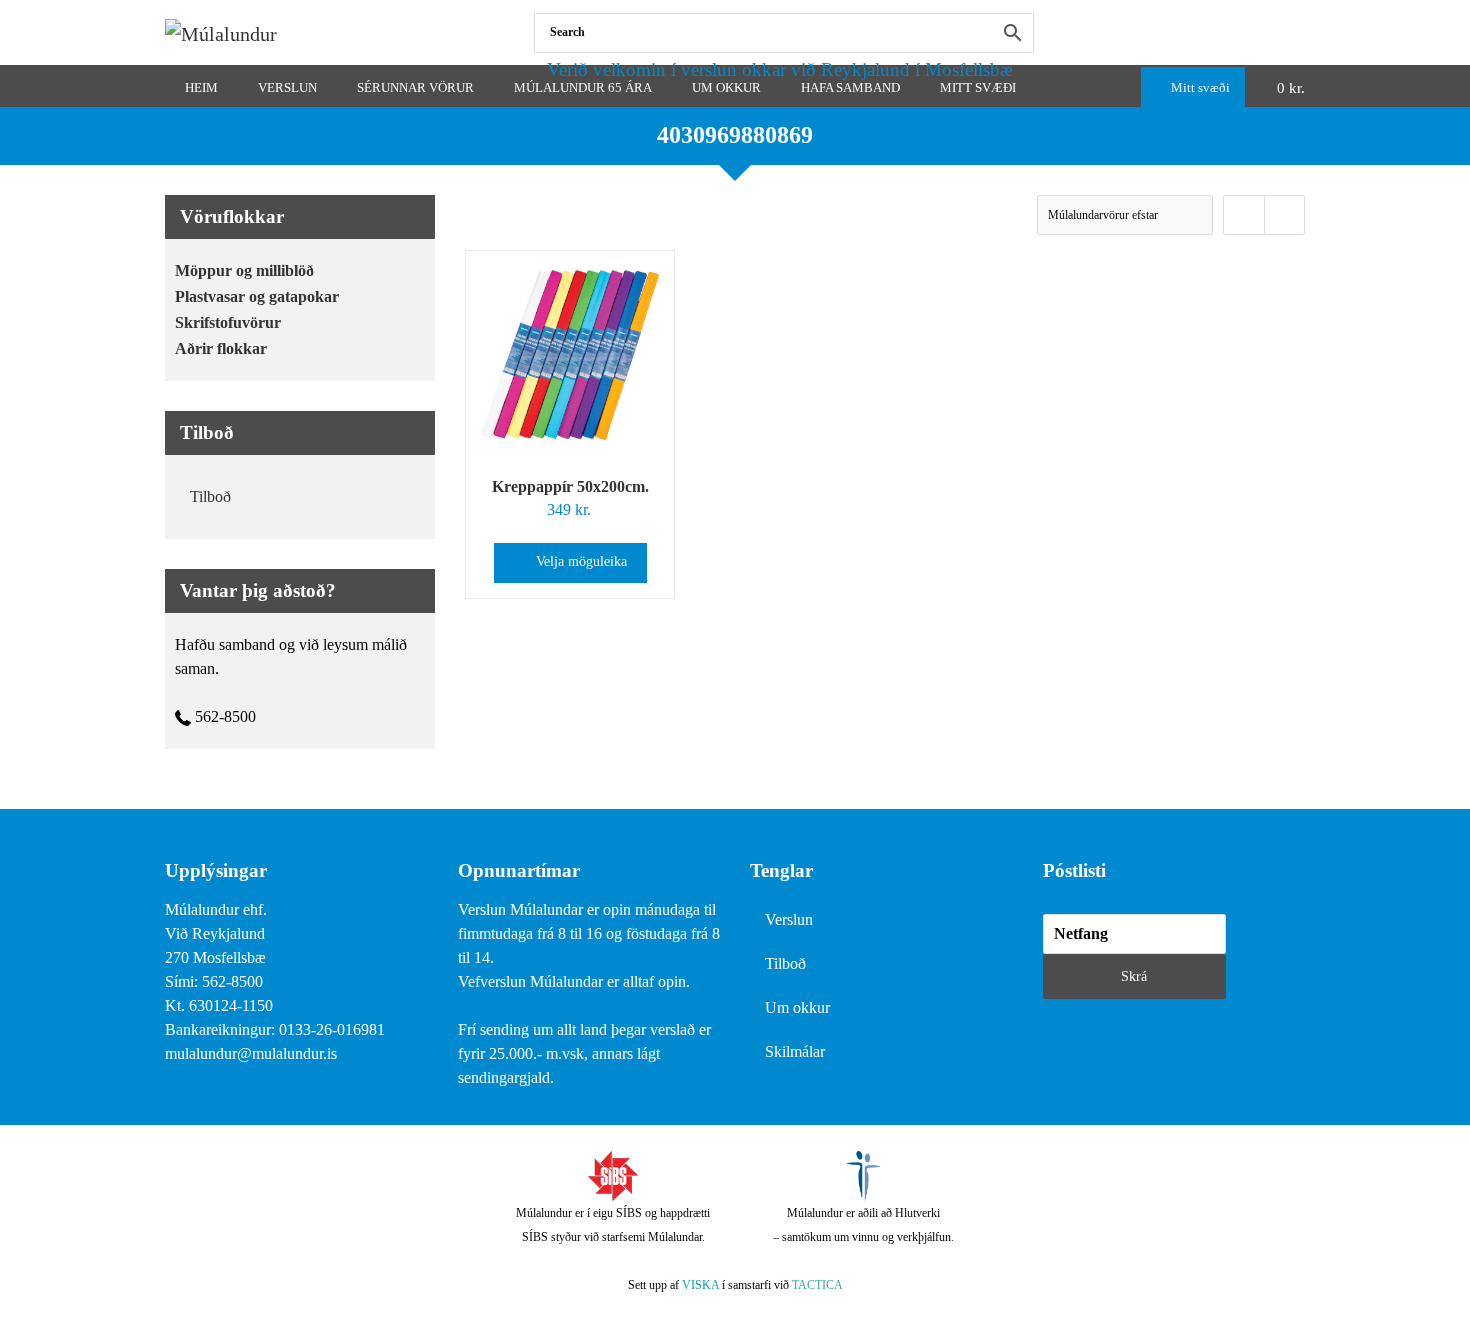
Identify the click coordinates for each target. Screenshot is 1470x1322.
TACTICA (817, 1285)
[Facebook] (1300, 32)
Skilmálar (795, 1051)
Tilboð (210, 496)
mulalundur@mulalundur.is (251, 1053)
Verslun (789, 919)
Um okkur (797, 1007)
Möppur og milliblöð (244, 270)
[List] (1284, 215)
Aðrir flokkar (221, 348)
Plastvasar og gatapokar (257, 296)
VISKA (700, 1285)
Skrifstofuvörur (228, 322)
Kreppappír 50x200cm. (570, 486)
